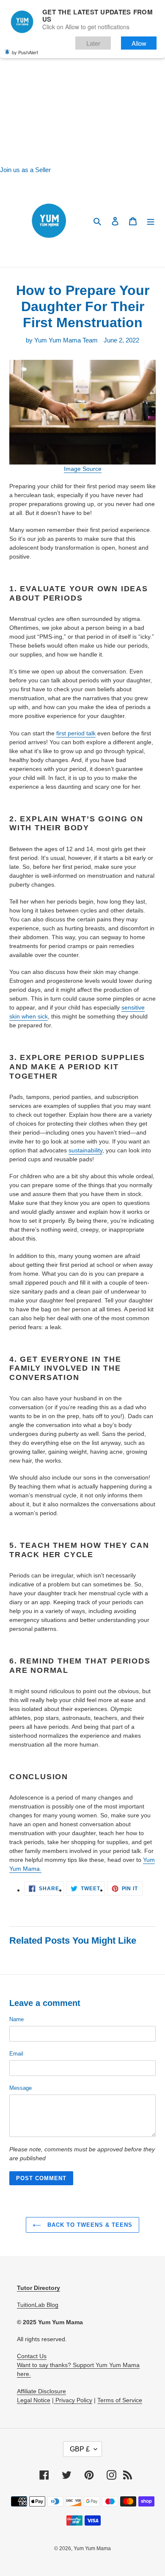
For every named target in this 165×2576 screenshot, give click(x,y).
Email (16, 2054)
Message (21, 2088)
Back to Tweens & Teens (89, 2225)
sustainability (85, 1150)
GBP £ (80, 2449)
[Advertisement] (82, 83)
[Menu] (151, 221)
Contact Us (32, 2356)
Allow (139, 43)
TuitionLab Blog (38, 2305)
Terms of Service (120, 2400)
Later (93, 43)
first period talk (76, 733)
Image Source (83, 469)
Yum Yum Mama (92, 2548)
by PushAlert (25, 52)
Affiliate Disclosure (41, 2391)
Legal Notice (34, 2400)
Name (16, 2019)
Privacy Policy (73, 2400)
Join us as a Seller (25, 170)
